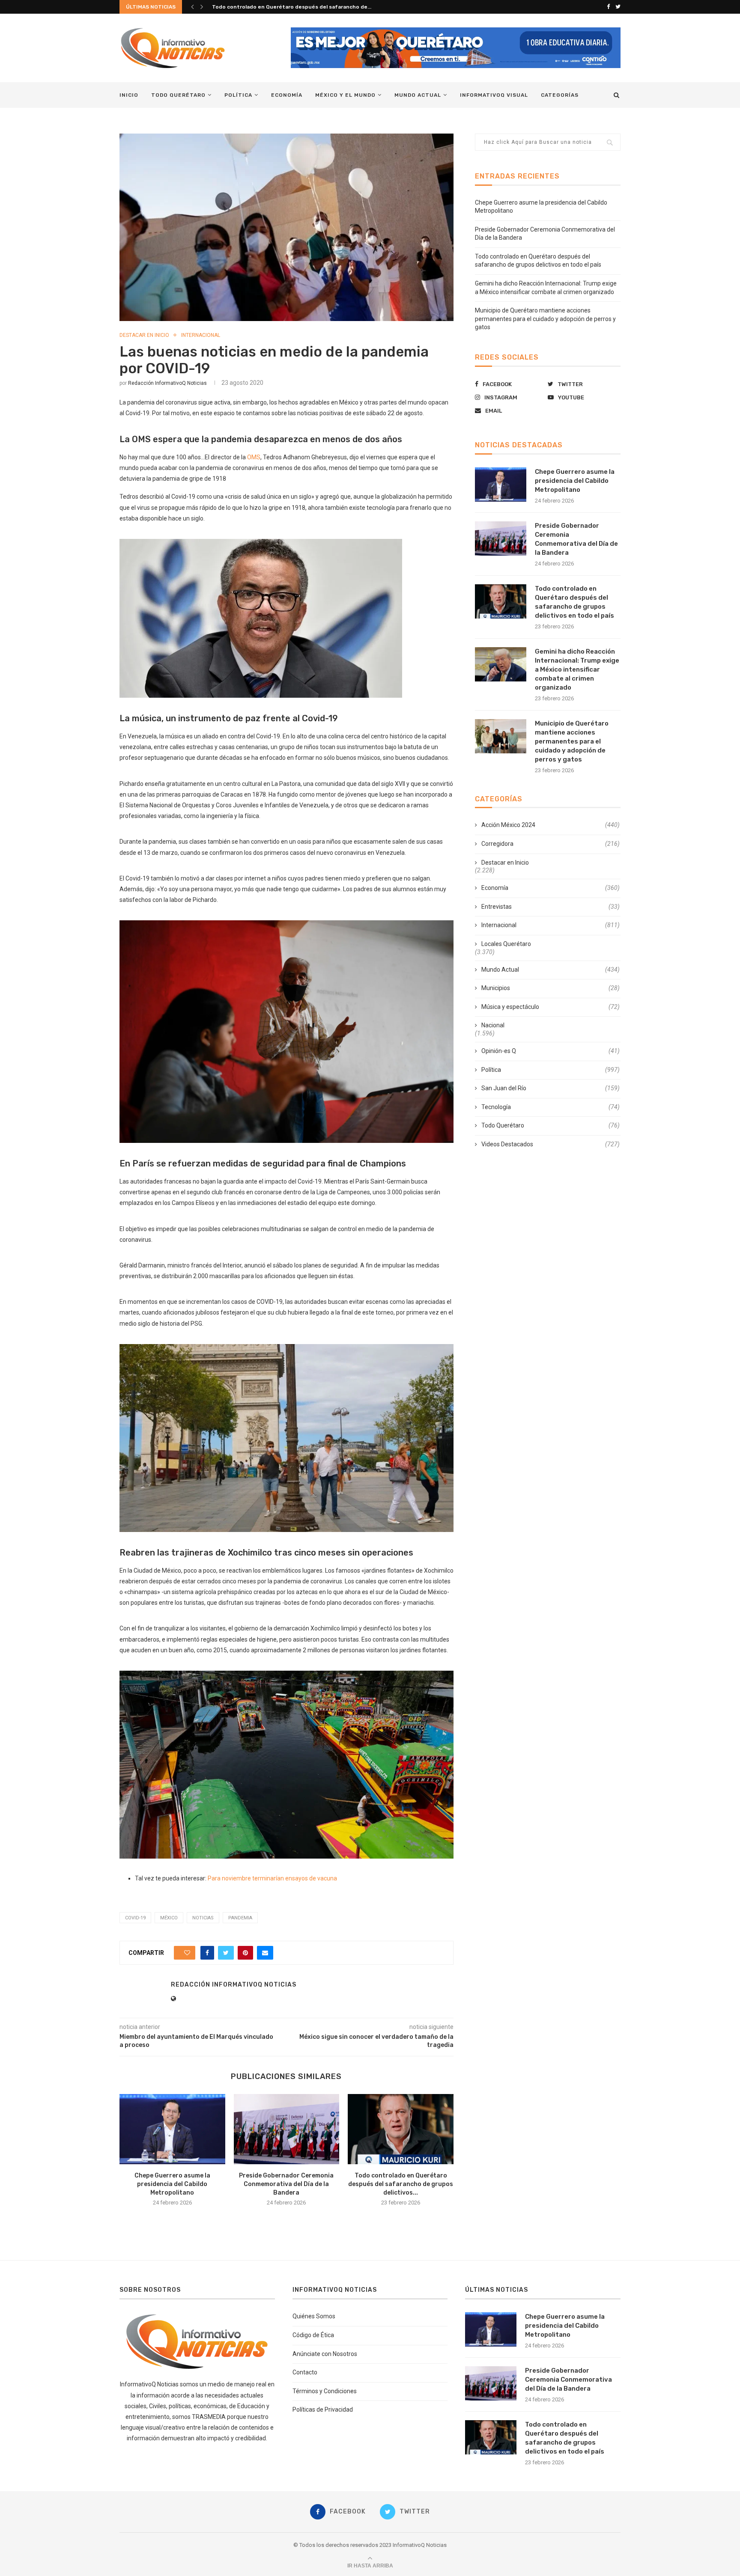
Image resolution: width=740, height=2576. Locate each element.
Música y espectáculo (551, 1007)
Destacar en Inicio (144, 335)
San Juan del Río (551, 1088)
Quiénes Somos (314, 2316)
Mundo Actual (418, 95)
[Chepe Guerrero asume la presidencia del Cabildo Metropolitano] (172, 2129)
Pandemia (240, 1918)
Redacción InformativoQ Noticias (167, 383)
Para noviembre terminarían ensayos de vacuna (272, 1878)
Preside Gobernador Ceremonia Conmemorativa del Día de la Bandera (286, 2184)
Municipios (551, 988)
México (169, 1918)
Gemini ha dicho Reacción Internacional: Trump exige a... (285, 7)
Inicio (129, 95)
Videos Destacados (551, 1144)
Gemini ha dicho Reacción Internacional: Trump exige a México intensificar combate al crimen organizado (577, 669)
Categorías (560, 95)
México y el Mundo (345, 95)
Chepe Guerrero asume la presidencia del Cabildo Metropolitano (172, 2184)
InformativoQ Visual (494, 95)
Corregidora (551, 844)
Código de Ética (313, 2335)
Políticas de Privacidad (323, 2409)
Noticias (203, 1918)
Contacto (305, 2372)
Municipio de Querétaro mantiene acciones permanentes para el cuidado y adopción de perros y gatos (545, 319)
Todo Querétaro (178, 95)
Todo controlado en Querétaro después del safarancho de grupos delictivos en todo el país (574, 602)
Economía (287, 95)
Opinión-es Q (551, 1051)
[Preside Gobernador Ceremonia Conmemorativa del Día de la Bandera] (287, 2129)
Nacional (493, 1025)
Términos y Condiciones (325, 2391)
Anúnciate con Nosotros (325, 2354)
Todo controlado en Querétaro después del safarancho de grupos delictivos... (401, 2184)
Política (238, 95)
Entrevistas (551, 907)
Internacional (201, 335)
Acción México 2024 (551, 825)
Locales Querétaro (506, 944)
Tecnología (551, 1107)
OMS (254, 457)
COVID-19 (135, 1918)
